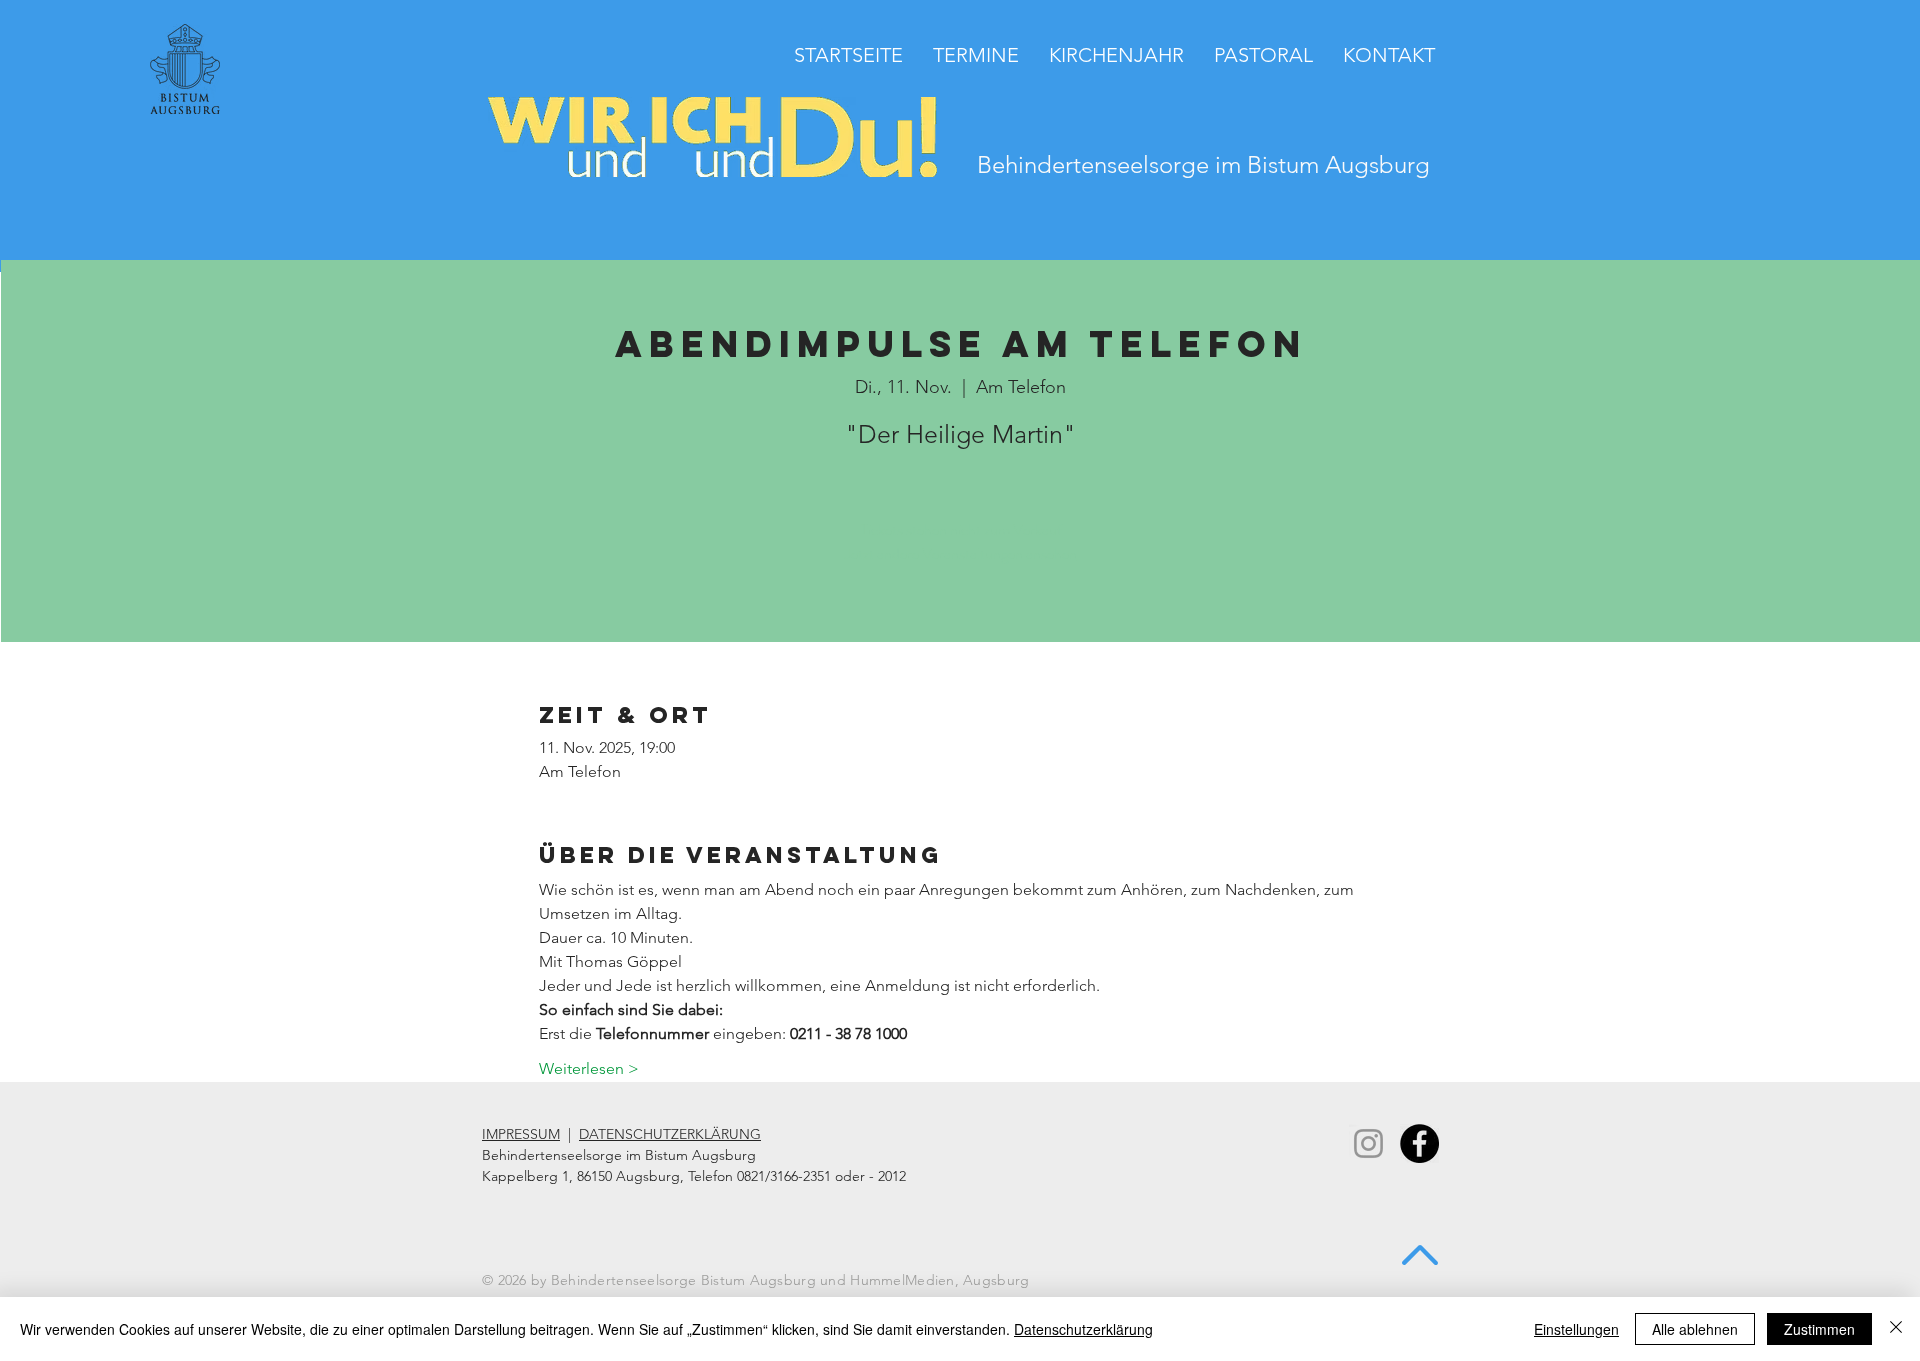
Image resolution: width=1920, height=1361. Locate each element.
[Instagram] (1368, 1143)
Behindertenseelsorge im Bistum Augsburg (1203, 164)
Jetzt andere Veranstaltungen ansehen (961, 553)
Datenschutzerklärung (1083, 1329)
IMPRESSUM (521, 1134)
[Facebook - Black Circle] (1419, 1143)
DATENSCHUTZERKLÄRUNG (670, 1134)
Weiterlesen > (589, 1068)
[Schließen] (1896, 1329)
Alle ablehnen (1695, 1329)
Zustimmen (1819, 1329)
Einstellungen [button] (1576, 1329)
